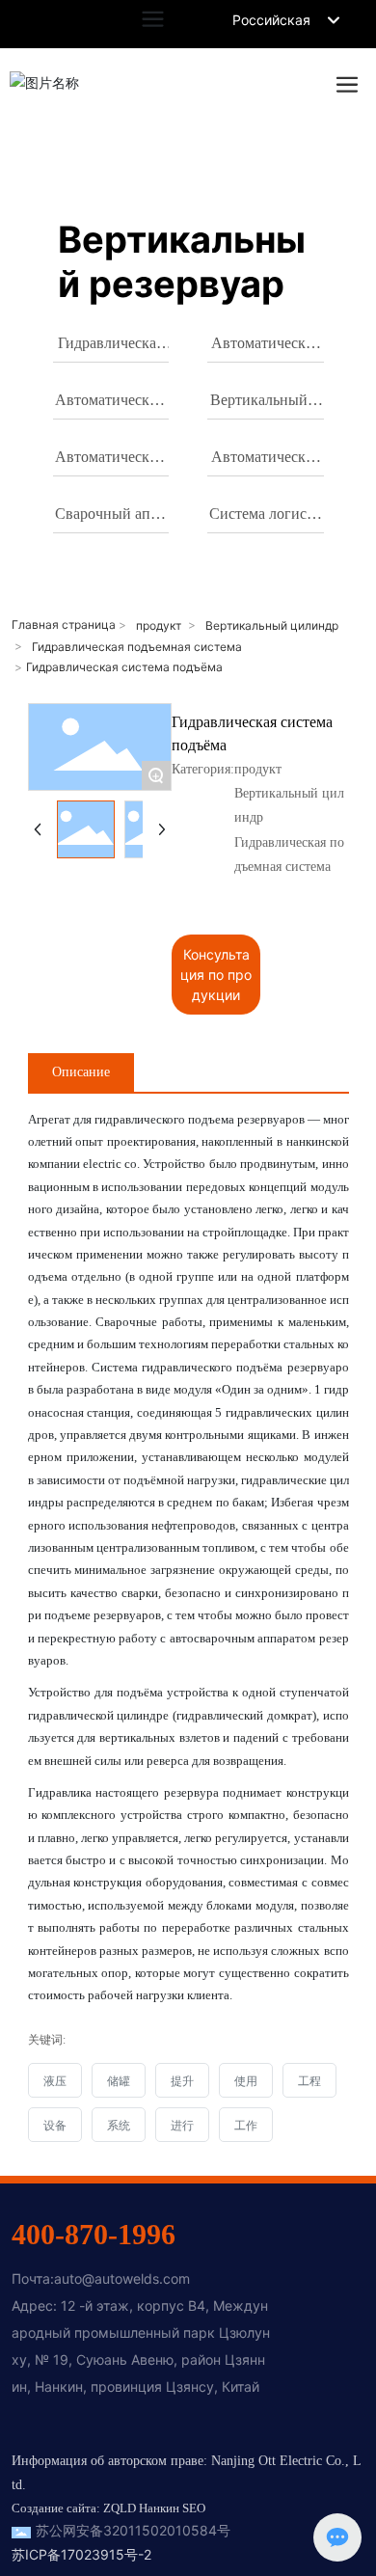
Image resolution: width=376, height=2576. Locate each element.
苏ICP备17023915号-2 (81, 2554)
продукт (159, 625)
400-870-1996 (94, 2234)
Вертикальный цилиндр (272, 625)
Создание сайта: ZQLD (74, 2508)
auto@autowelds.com (122, 2278)
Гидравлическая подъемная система (137, 647)
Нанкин (159, 2508)
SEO (194, 2508)
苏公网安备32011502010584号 (133, 2530)
